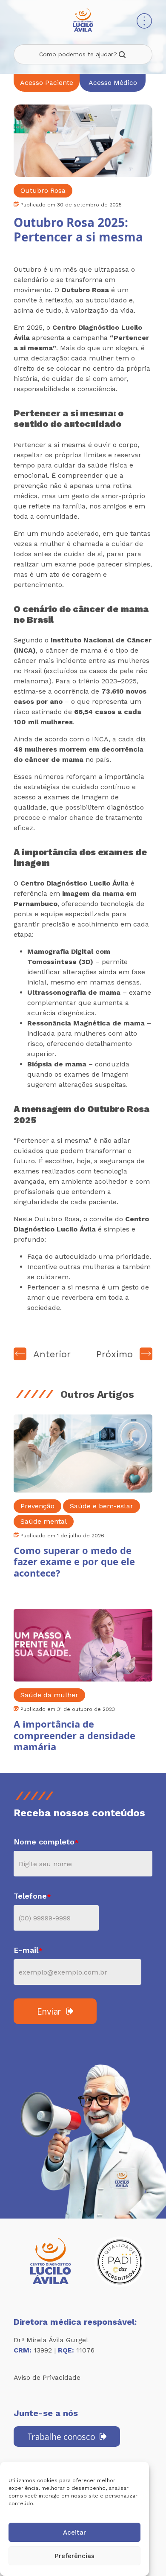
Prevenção (37, 1506)
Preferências (75, 2556)
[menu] (144, 22)
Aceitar (74, 2532)
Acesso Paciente (47, 83)
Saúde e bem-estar (102, 1506)
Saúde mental (44, 1521)
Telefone (32, 1896)
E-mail (28, 1950)
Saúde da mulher (49, 1695)
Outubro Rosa (43, 190)
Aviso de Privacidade (47, 2377)
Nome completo (46, 1842)
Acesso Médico (113, 83)
